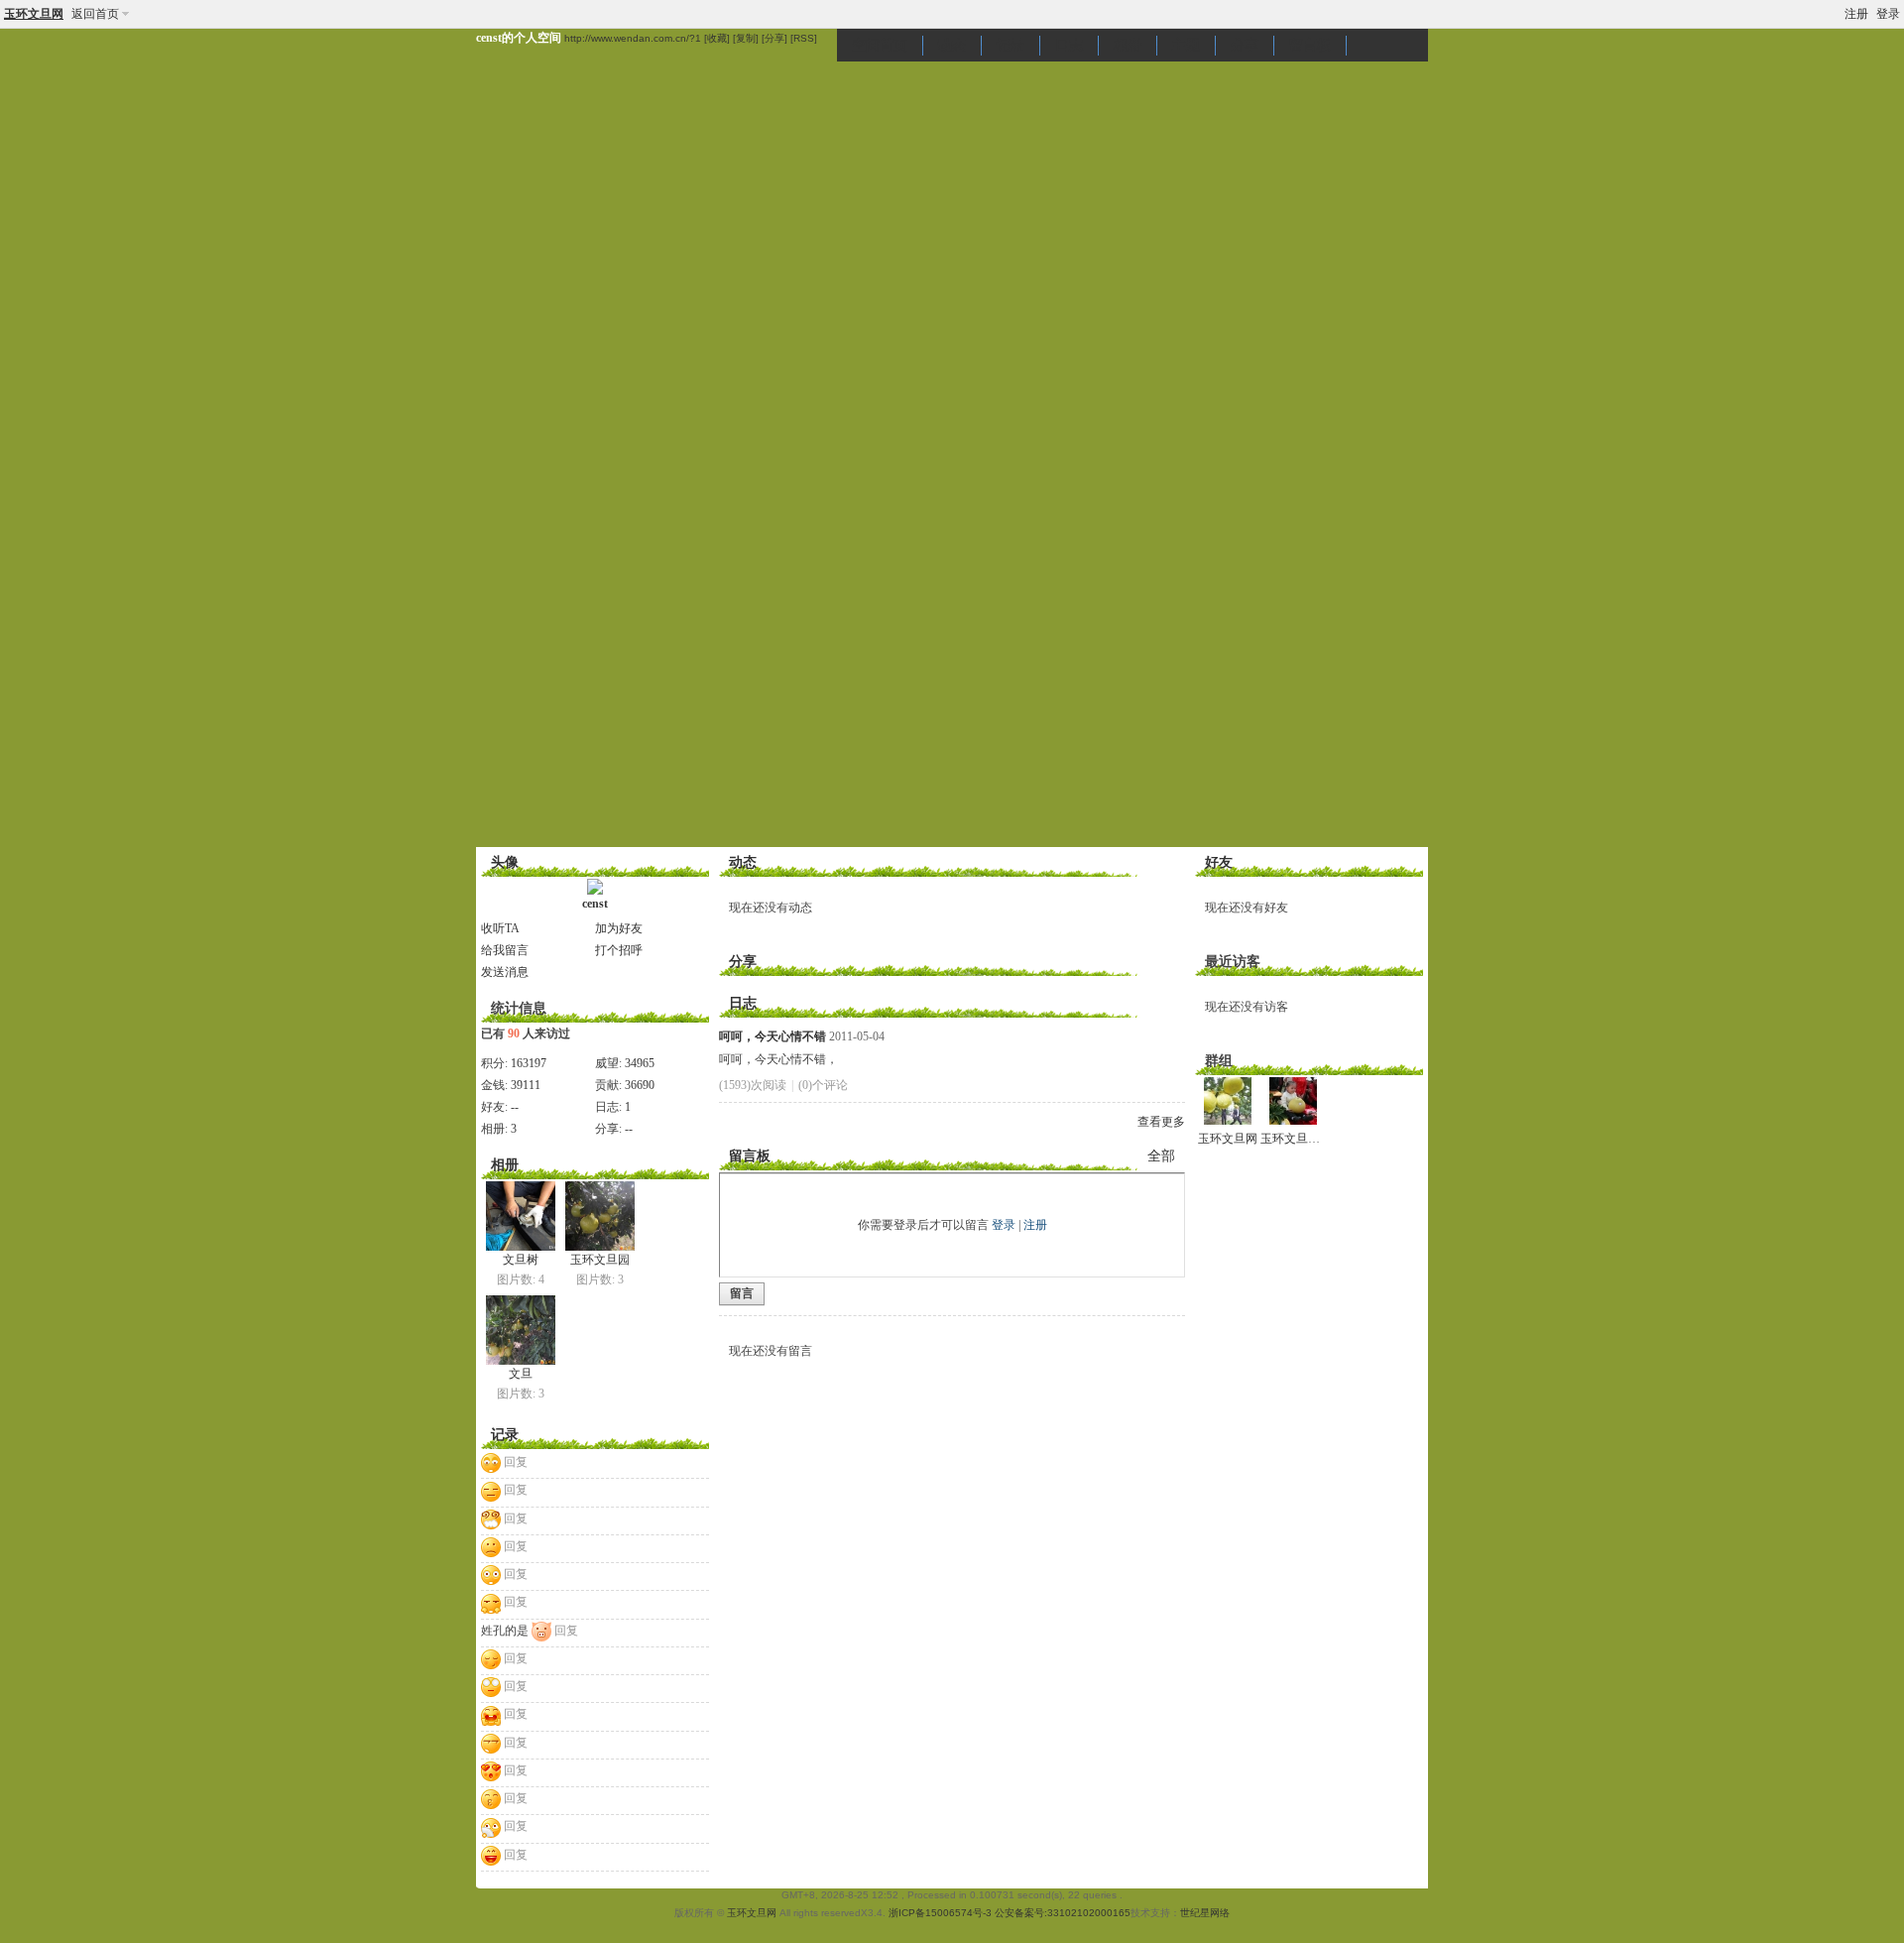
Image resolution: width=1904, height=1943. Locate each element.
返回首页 (95, 14)
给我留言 (505, 950)
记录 (1011, 45)
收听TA (500, 928)
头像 (505, 862)
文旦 (521, 1374)
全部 (1161, 1156)
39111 (526, 1085)
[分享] (774, 38)
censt (595, 904)
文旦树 (521, 1260)
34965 (640, 1063)
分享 (1245, 45)
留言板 (1310, 45)
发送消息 (505, 972)
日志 (1069, 45)
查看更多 (1161, 1122)
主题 (1186, 45)
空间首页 (880, 45)
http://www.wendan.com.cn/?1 (633, 38)
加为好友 (619, 928)
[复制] (746, 38)
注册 (1856, 14)
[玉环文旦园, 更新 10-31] (600, 1216)
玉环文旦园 (600, 1260)
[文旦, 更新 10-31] (521, 1330)
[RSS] (804, 38)
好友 (1219, 862)
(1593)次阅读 (753, 1085)
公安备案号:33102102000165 (1063, 1913)
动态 (952, 45)
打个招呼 (619, 950)
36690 (640, 1085)
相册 (1128, 45)
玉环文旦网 (34, 14)
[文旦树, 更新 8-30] (521, 1216)
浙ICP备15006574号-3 (940, 1913)
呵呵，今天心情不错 (773, 1036)
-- (515, 1107)
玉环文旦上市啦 (1302, 1139)
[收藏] (717, 38)
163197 (529, 1063)
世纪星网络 (1205, 1913)
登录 (1888, 14)
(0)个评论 (823, 1085)
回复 (516, 1462)
